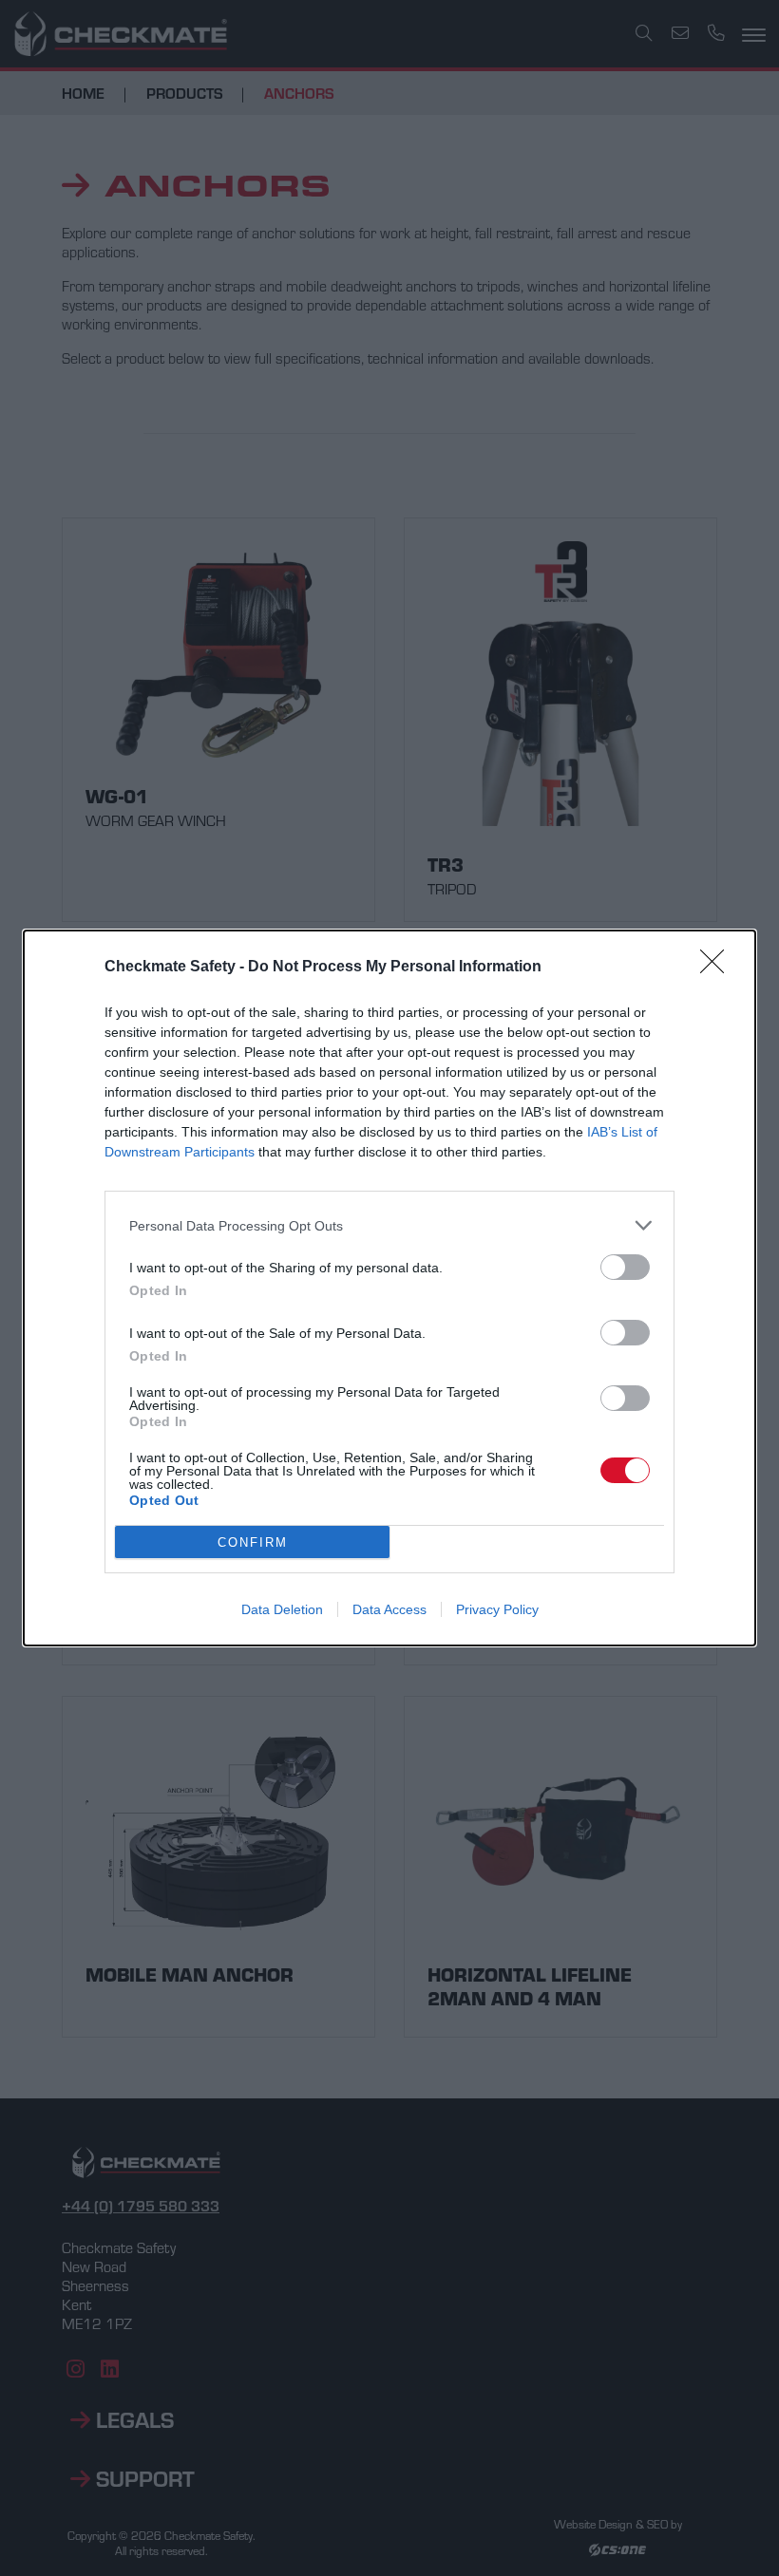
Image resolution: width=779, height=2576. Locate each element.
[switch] (625, 1267)
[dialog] (389, 1288)
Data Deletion (282, 1609)
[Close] (718, 968)
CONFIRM (253, 1542)
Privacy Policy (497, 1609)
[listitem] (389, 1225)
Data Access (389, 1609)
